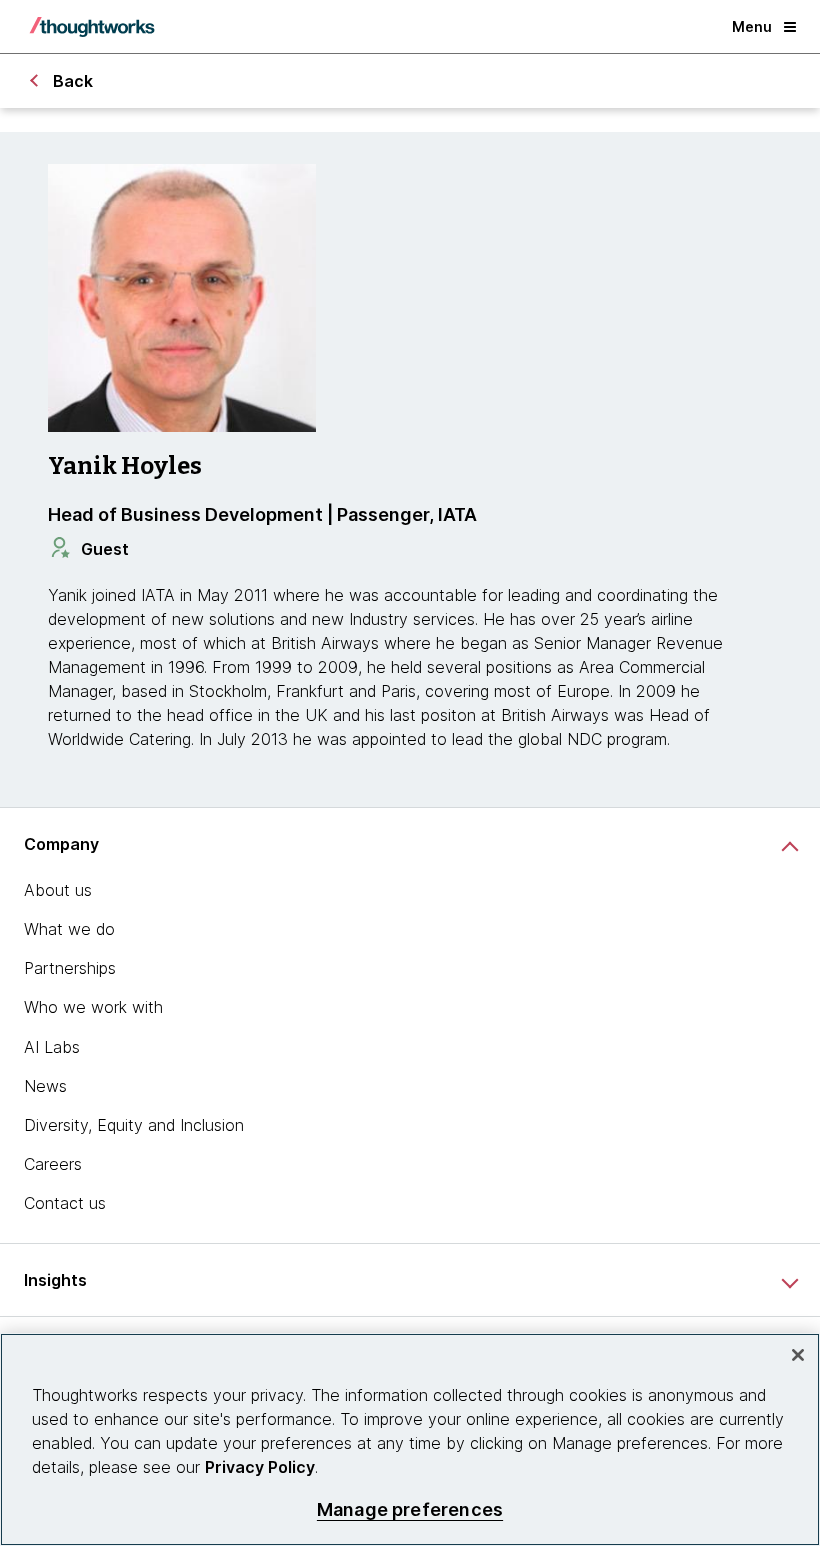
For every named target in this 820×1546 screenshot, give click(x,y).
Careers (53, 1164)
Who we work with (93, 1007)
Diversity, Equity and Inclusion (134, 1125)
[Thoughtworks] (92, 27)
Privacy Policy (260, 1467)
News (45, 1086)
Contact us (65, 1203)
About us (58, 890)
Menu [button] (752, 26)
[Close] (798, 1355)
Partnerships (70, 968)
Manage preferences (410, 1509)
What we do (69, 929)
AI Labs (52, 1047)
